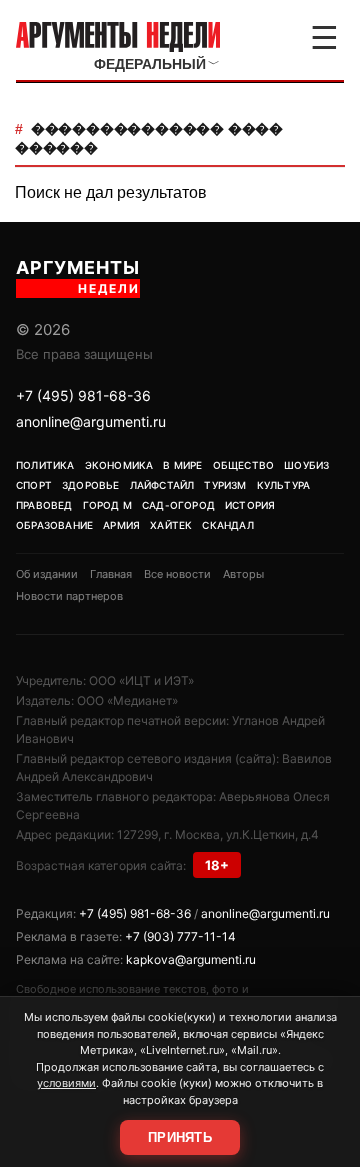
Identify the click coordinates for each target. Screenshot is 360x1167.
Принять (180, 1137)
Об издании (47, 574)
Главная (111, 574)
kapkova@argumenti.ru (191, 959)
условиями (66, 1083)
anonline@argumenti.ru (91, 421)
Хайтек (171, 525)
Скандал (227, 525)
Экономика (119, 465)
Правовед (44, 505)
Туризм (225, 485)
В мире (182, 465)
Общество (244, 465)
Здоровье (91, 485)
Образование (54, 525)
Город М (107, 505)
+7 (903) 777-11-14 (180, 936)
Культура (284, 485)
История (250, 505)
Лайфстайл (162, 485)
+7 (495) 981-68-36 (83, 395)
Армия (121, 525)
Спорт (34, 485)
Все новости (177, 574)
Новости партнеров (69, 596)
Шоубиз (306, 465)
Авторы (243, 574)
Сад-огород (178, 505)
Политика (45, 465)
